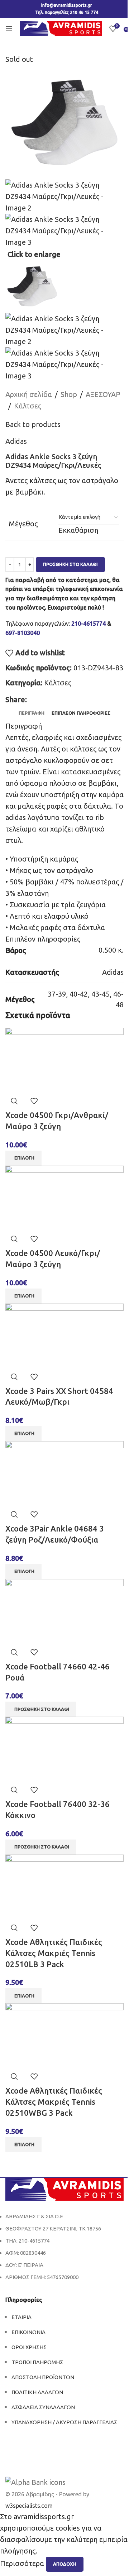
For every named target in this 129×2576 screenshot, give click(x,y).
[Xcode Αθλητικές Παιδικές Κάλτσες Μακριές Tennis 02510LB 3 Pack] (64, 1886)
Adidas (16, 441)
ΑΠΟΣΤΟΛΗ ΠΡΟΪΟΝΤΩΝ (43, 2377)
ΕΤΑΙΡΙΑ (21, 2317)
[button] (41, 1709)
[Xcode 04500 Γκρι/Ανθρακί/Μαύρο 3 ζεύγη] (64, 1059)
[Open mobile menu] (9, 29)
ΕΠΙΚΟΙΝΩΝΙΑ (28, 2332)
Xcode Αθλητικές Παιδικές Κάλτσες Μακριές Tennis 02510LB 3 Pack (54, 1953)
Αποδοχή (65, 2564)
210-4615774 (89, 624)
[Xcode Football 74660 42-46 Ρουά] (64, 1610)
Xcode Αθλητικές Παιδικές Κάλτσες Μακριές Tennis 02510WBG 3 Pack (54, 2102)
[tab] (32, 713)
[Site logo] (61, 28)
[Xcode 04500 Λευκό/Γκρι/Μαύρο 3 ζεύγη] (64, 1197)
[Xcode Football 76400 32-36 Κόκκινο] (64, 1748)
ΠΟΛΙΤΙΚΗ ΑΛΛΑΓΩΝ (37, 2392)
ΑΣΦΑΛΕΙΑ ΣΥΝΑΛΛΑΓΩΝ (43, 2407)
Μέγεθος (23, 524)
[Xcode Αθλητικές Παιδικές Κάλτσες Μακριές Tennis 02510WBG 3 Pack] (64, 2035)
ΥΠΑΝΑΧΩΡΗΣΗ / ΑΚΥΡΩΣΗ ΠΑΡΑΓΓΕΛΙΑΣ (64, 2422)
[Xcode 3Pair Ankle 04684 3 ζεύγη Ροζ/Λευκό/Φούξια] (64, 1472)
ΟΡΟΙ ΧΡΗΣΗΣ (29, 2347)
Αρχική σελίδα (29, 394)
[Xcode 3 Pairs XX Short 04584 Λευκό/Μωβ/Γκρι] (64, 1335)
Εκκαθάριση (78, 530)
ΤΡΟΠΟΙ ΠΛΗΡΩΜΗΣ (37, 2362)
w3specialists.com (29, 2506)
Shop (69, 394)
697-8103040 (23, 633)
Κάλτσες (28, 406)
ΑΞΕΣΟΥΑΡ (103, 394)
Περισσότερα (23, 2563)
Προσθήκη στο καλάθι (70, 564)
